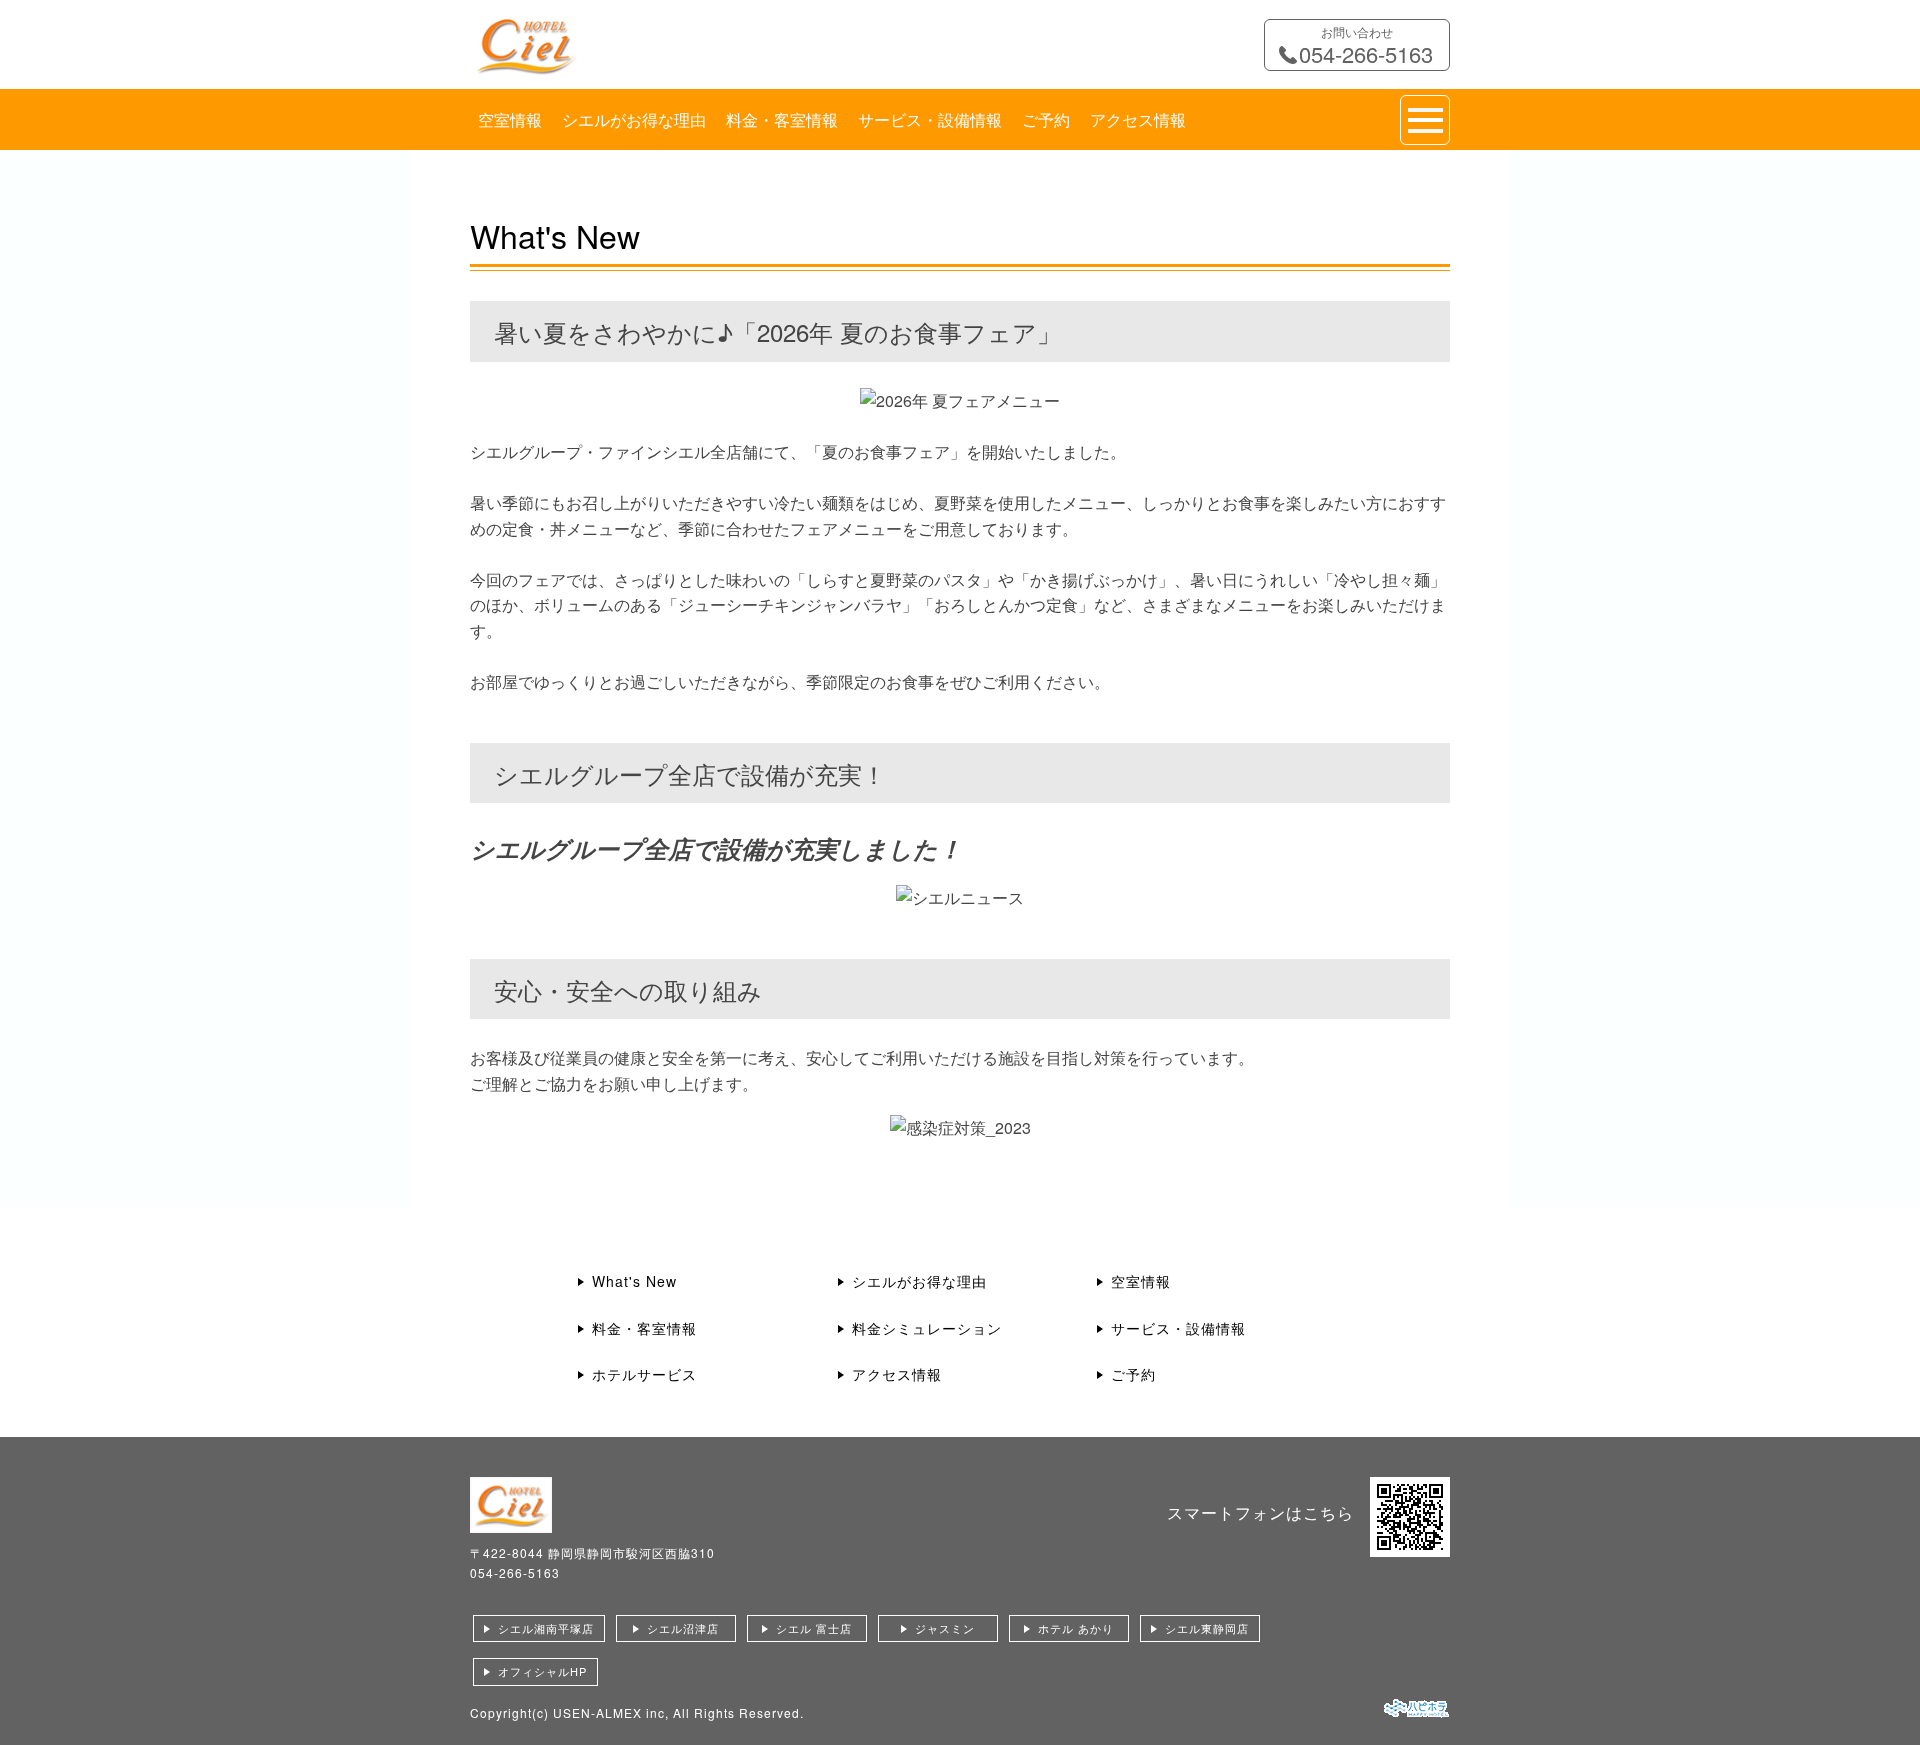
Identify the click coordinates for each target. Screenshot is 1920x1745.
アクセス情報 (1138, 119)
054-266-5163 (515, 1572)
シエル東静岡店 (1207, 1628)
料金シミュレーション (927, 1328)
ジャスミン (945, 1628)
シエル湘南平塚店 (546, 1628)
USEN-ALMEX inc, (611, 1712)
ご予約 (1046, 119)
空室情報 (510, 119)
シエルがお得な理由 (634, 119)
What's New (634, 1281)
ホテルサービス (644, 1374)
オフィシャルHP (542, 1671)
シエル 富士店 (814, 1628)
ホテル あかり (1076, 1628)
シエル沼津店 (683, 1628)
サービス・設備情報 (930, 119)
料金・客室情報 (782, 119)
